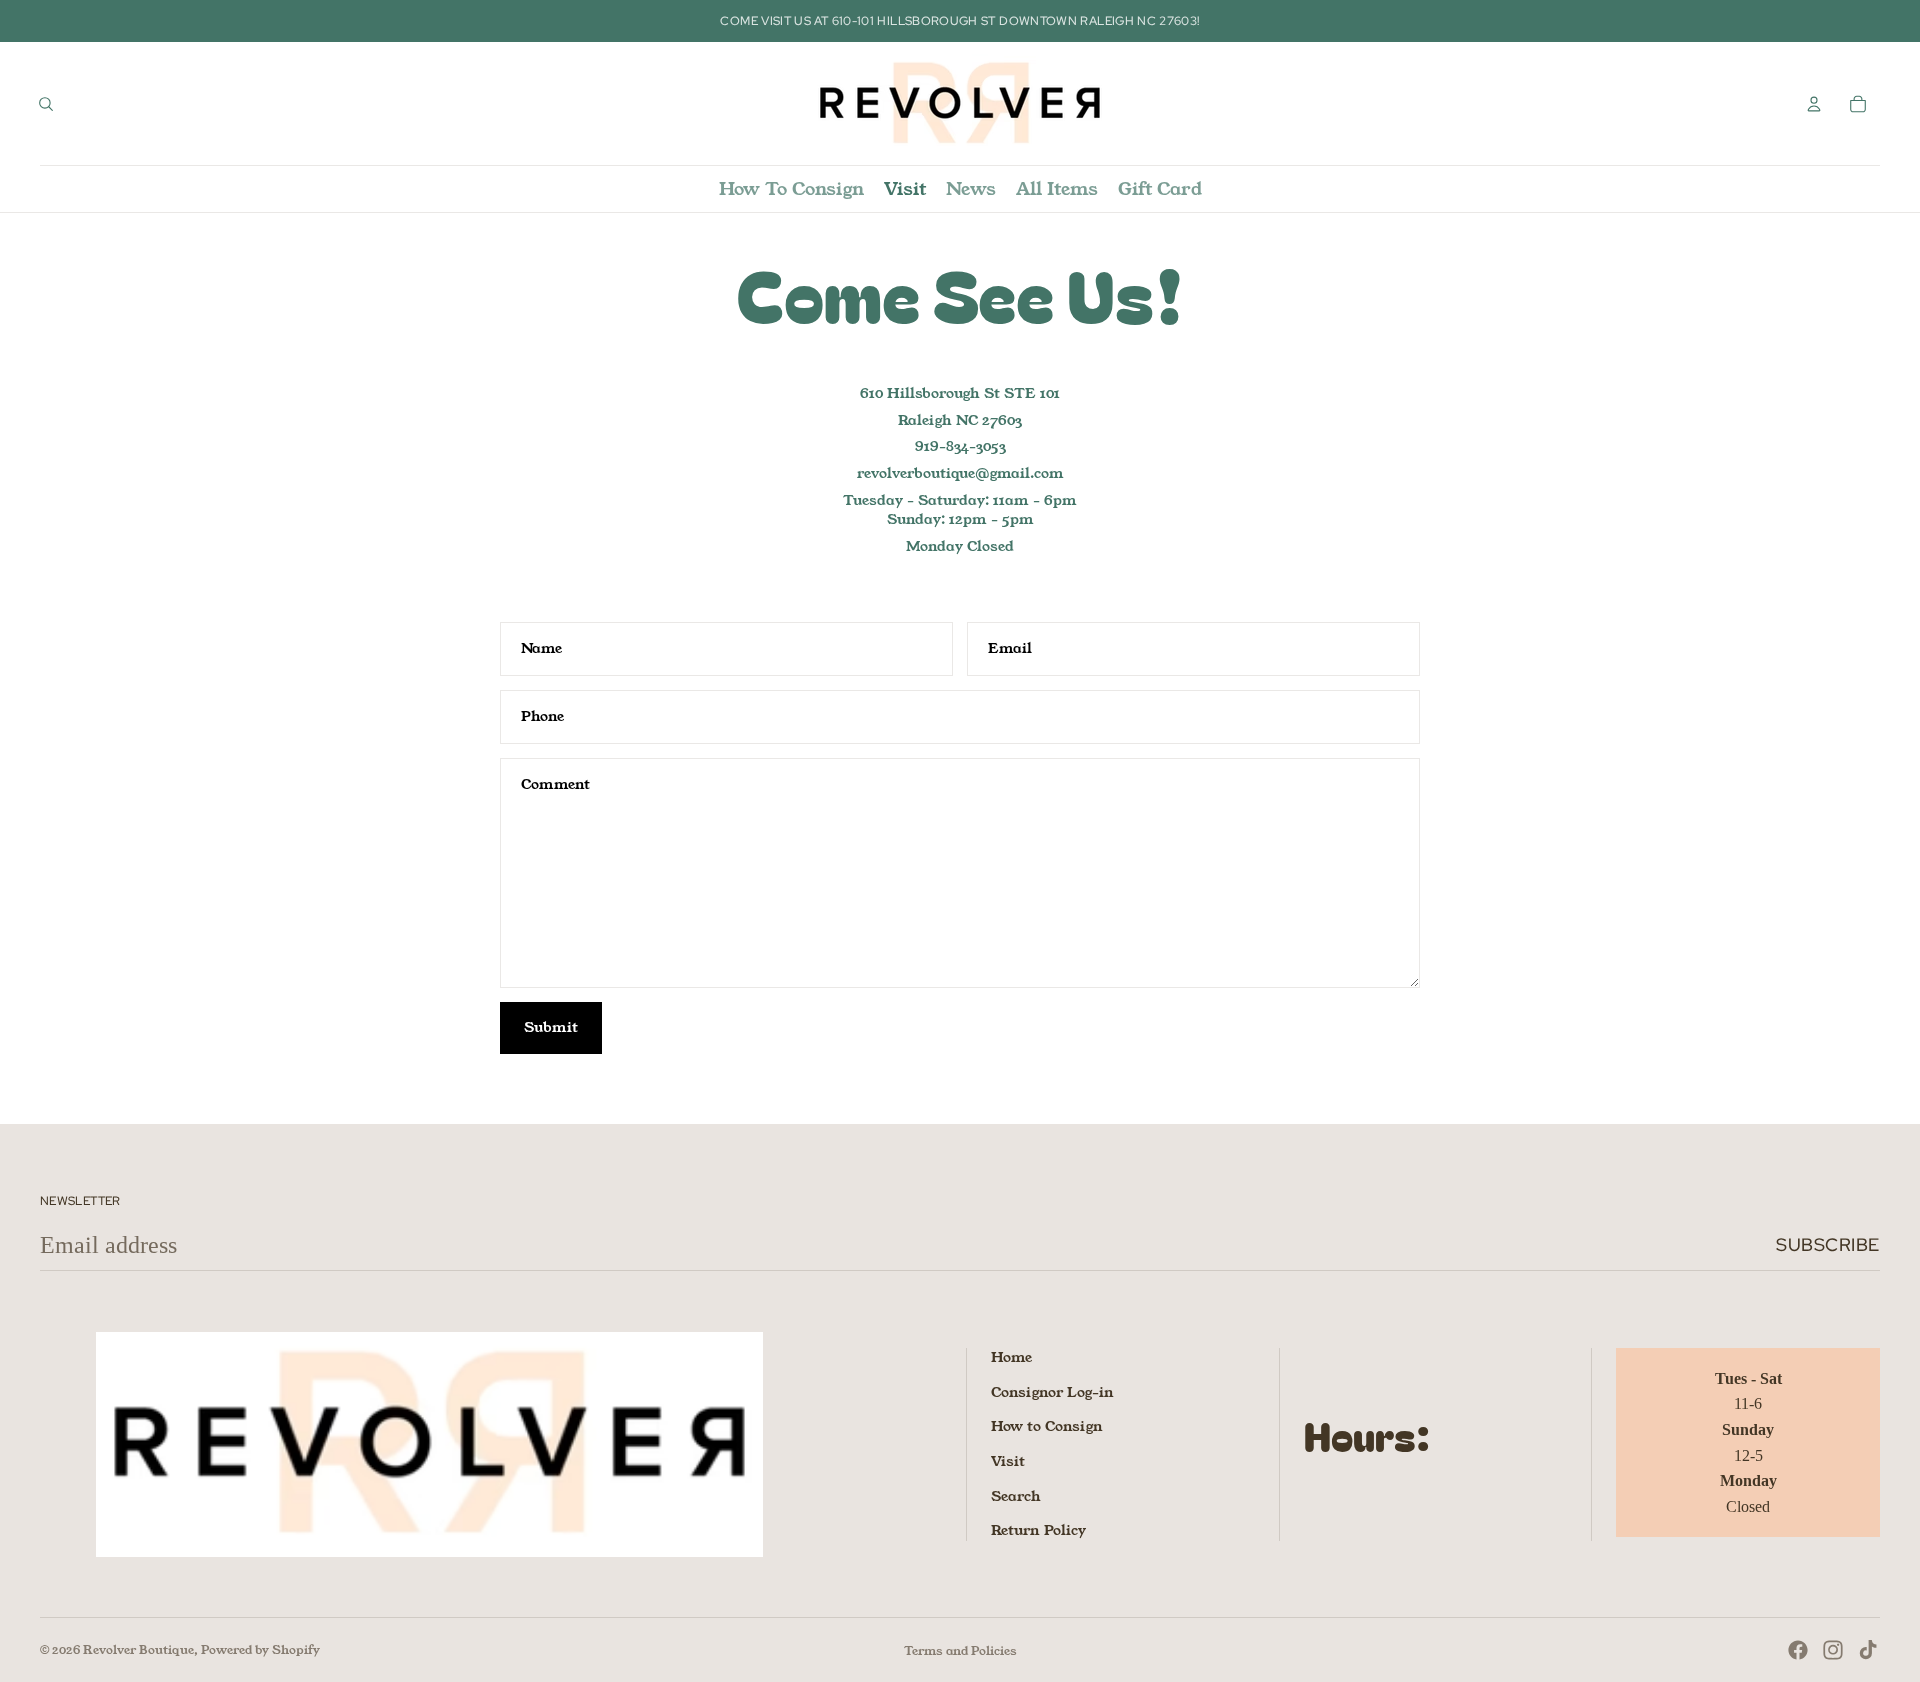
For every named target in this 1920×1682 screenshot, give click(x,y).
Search (1016, 1496)
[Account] (1814, 104)
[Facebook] (1798, 1650)
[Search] (46, 104)
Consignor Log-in (1052, 1392)
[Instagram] (1833, 1650)
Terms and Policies (960, 1650)
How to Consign (1047, 1426)
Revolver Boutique (138, 1649)
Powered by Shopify (260, 1649)
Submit (551, 1027)
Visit (1008, 1461)
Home (1011, 1357)
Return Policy (1038, 1530)
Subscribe (1828, 1244)
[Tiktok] (1868, 1650)
